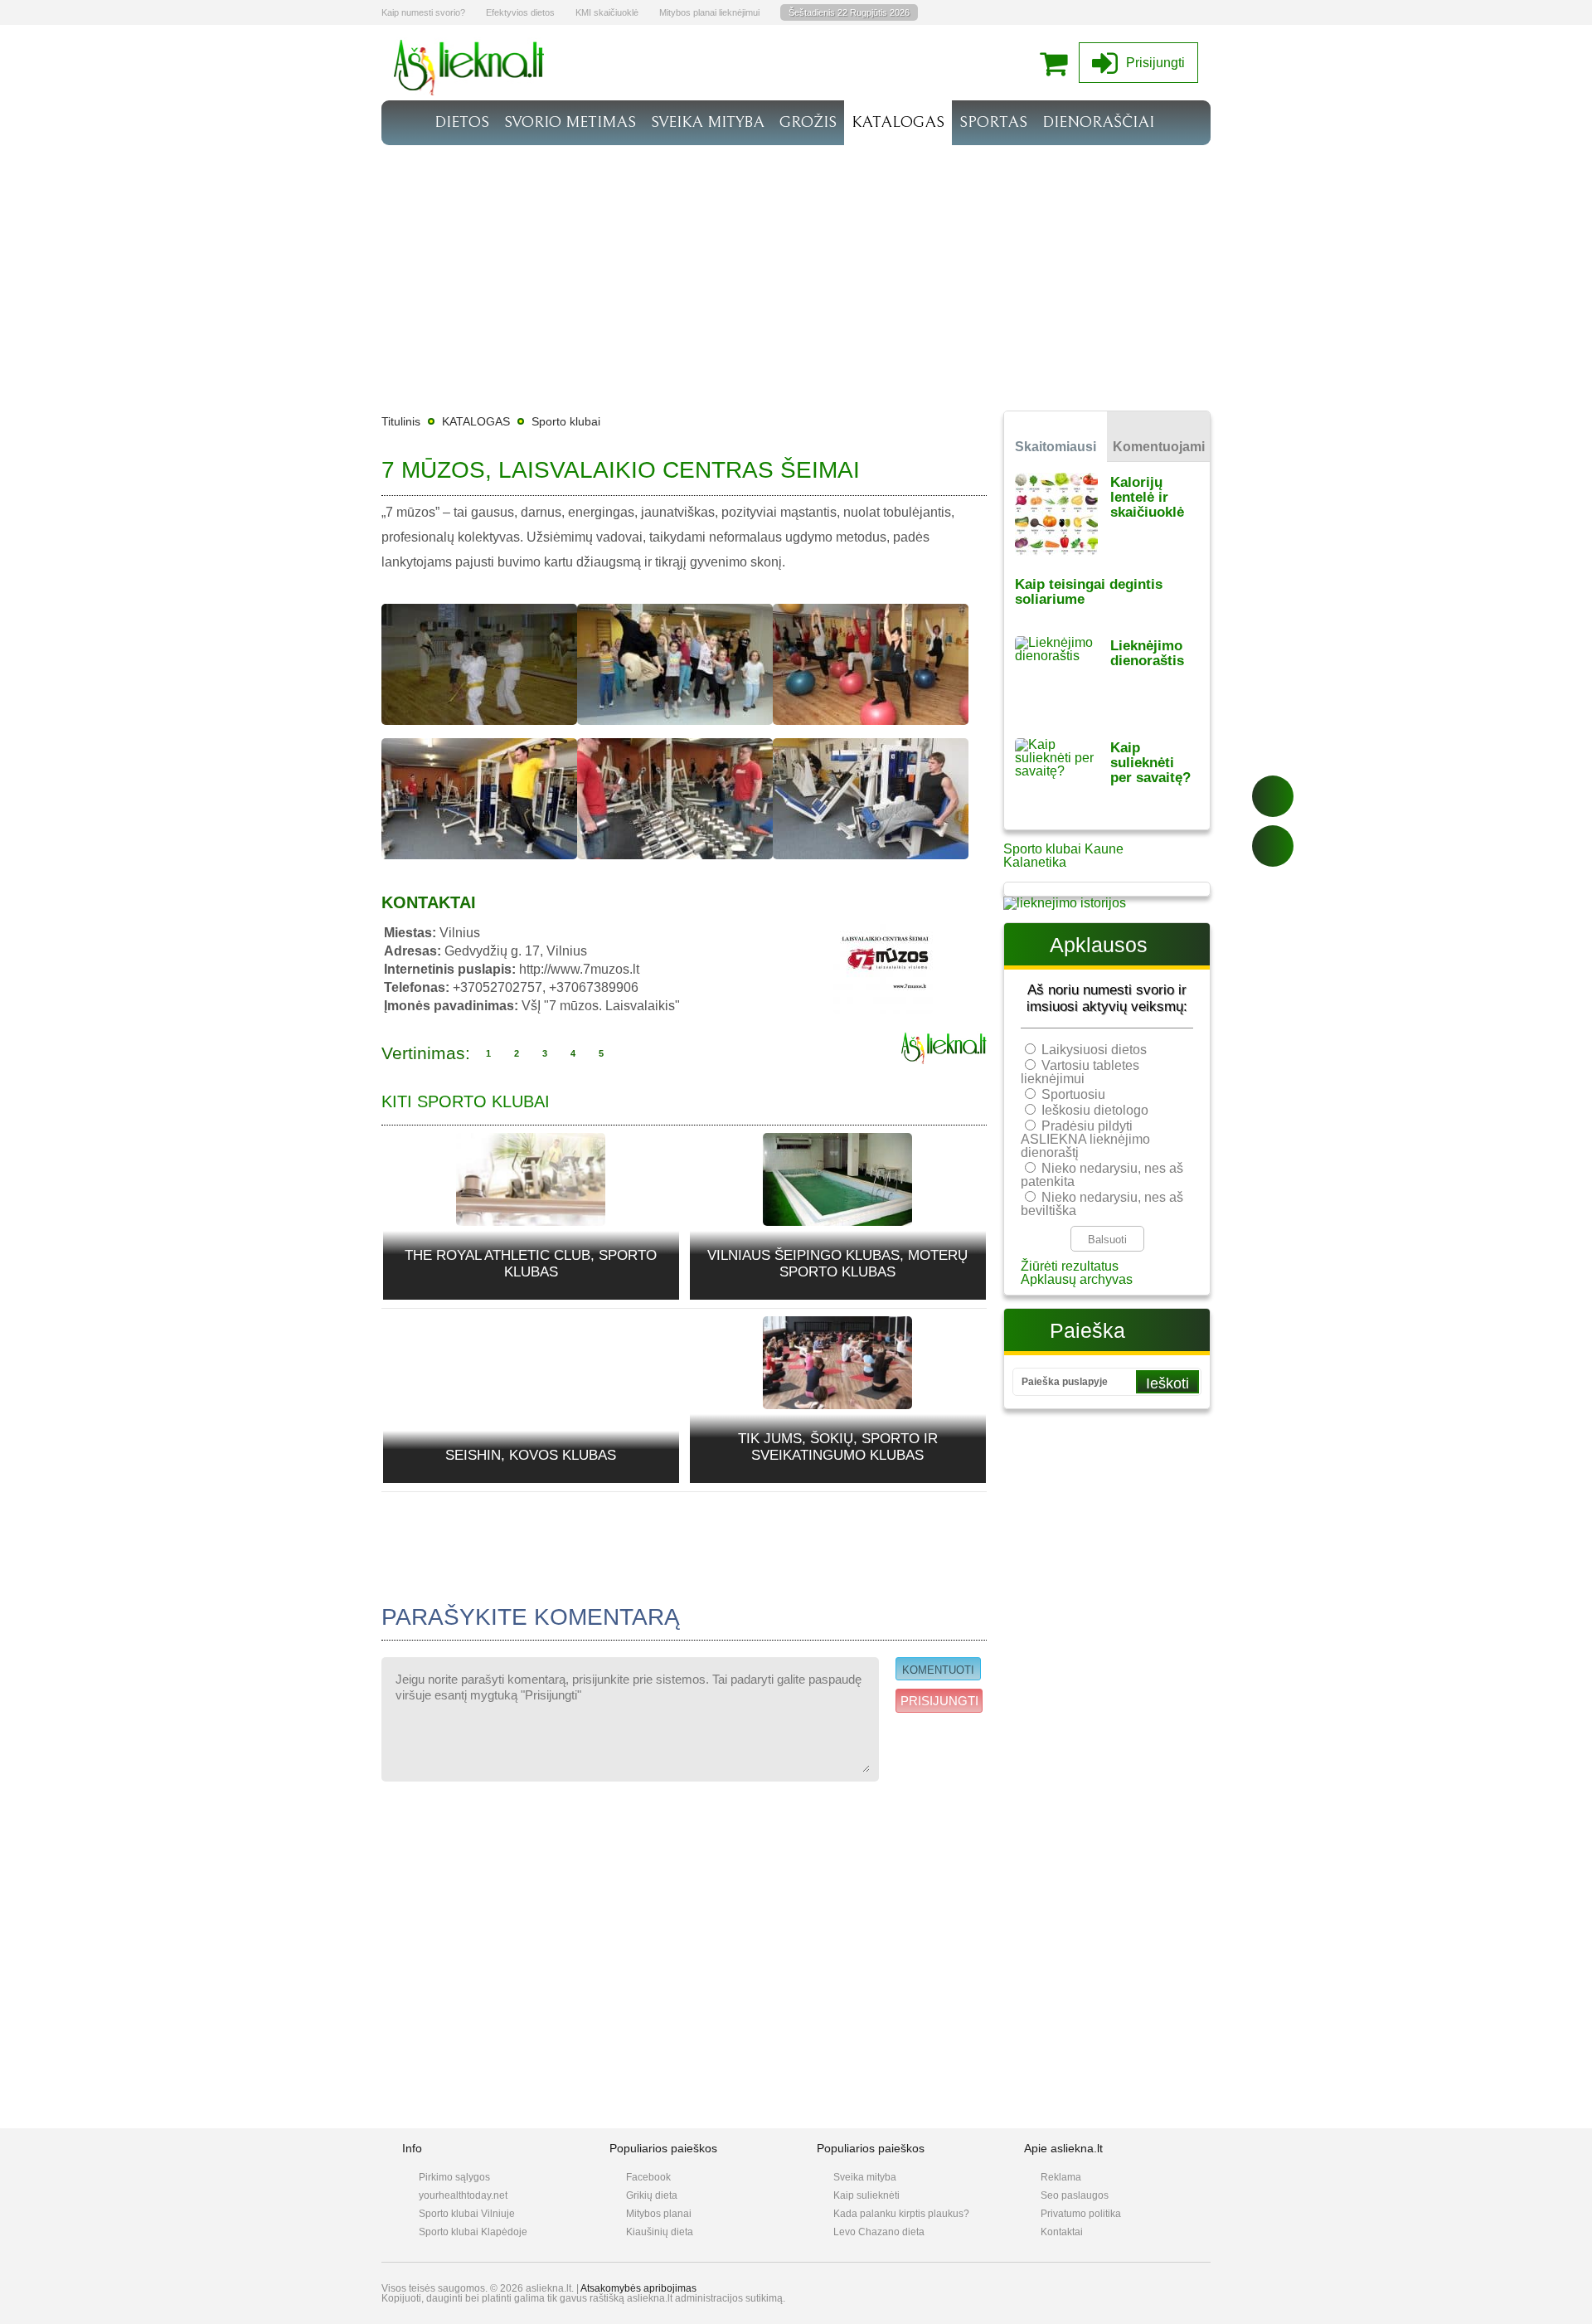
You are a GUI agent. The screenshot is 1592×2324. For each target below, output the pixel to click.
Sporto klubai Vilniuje (467, 2214)
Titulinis (401, 421)
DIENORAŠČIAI (1098, 122)
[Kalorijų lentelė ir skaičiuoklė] (1063, 513)
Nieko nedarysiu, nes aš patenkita (1102, 1175)
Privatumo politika (1081, 2214)
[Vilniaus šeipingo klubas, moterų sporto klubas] (837, 1179)
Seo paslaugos (1075, 2195)
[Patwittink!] (1273, 846)
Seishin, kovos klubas (531, 1455)
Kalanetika (1035, 862)
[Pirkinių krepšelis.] (1058, 63)
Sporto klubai (566, 421)
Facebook (648, 2177)
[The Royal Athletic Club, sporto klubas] (531, 1179)
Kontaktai (1062, 2232)
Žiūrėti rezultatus (1070, 1266)
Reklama (1061, 2177)
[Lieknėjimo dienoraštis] (1063, 676)
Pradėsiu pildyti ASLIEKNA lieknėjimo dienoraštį (1085, 1139)
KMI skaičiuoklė (607, 12)
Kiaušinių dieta (660, 2232)
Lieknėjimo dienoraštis (1147, 653)
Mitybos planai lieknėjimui (709, 12)
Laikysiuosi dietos (1094, 1050)
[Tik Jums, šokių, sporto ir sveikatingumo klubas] (837, 1362)
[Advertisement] (796, 270)
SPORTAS (993, 122)
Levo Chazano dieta (879, 2232)
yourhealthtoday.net (463, 2195)
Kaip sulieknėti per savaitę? (1150, 763)
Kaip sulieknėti (866, 2195)
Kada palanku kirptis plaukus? (901, 2214)
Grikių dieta (652, 2195)
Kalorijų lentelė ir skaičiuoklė (1147, 497)
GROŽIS (808, 122)
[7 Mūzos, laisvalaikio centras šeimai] (479, 729)
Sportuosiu (1073, 1094)
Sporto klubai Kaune (1063, 849)
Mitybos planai (659, 2214)
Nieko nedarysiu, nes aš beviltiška (1102, 1204)
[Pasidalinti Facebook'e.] (1273, 796)
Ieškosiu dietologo (1095, 1110)
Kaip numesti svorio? (423, 12)
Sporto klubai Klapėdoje (473, 2232)
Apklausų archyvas (1077, 1279)
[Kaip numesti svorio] (469, 91)
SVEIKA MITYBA (708, 122)
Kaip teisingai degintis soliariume (1089, 592)
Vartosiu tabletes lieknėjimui (1080, 1072)
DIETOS (462, 122)
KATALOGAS (898, 122)
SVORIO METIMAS (570, 122)
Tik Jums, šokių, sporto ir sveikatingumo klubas (838, 1447)
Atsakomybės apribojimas (638, 2288)
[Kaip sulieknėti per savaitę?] (1063, 778)
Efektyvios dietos (520, 12)
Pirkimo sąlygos (454, 2177)
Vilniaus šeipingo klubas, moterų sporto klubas (837, 1264)
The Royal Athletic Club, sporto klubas (531, 1264)
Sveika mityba (865, 2177)
